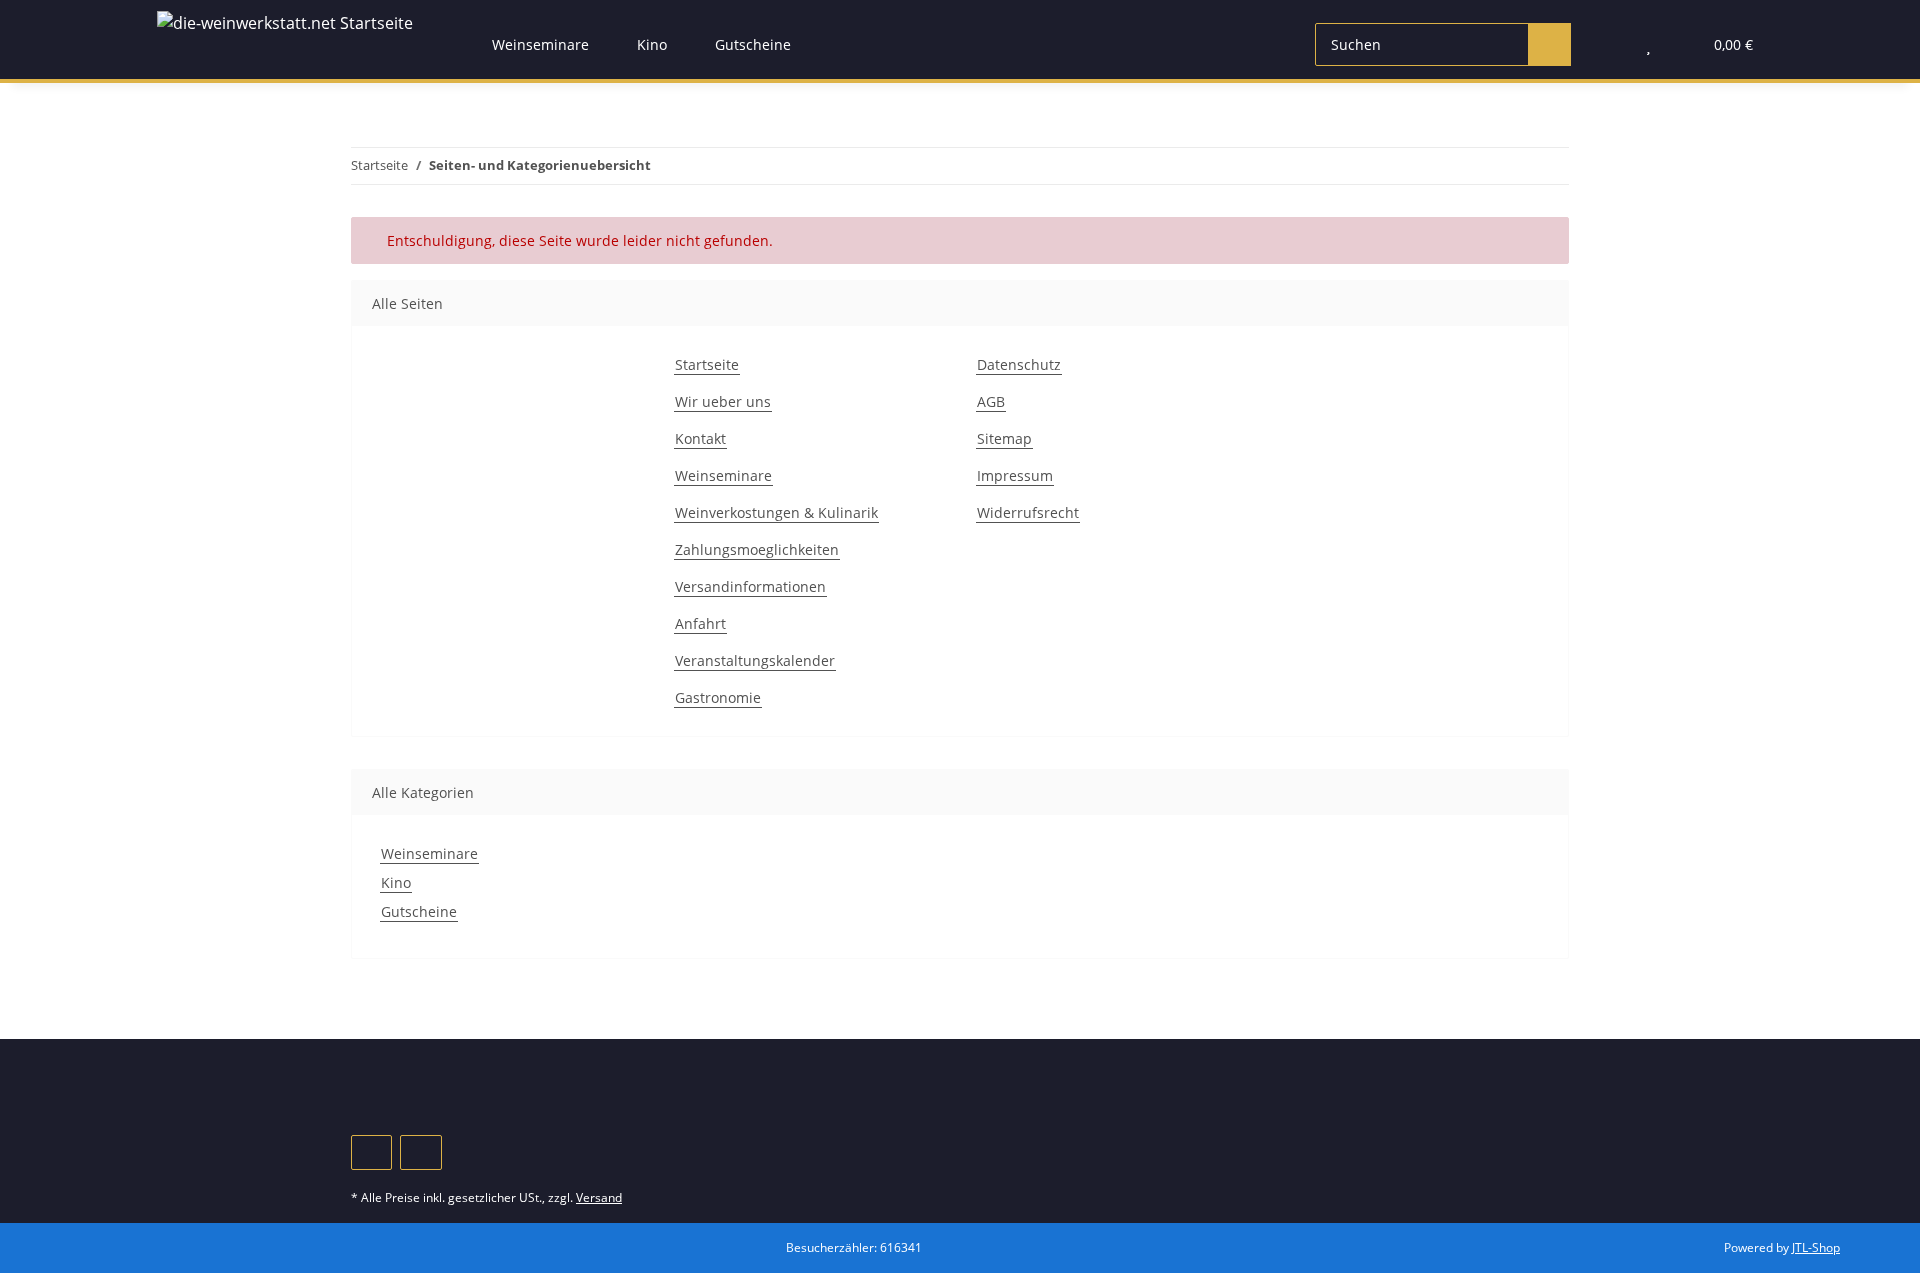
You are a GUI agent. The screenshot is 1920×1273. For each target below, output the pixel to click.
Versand (599, 1197)
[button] (1608, 44)
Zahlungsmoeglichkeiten (757, 549)
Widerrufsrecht (1028, 512)
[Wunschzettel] (1648, 44)
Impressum (1015, 475)
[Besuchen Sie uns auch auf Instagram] (420, 1152)
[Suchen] (1549, 44)
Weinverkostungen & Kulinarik (776, 512)
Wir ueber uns (723, 401)
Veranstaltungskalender (755, 660)
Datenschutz (1019, 364)
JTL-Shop (1816, 1247)
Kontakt (700, 438)
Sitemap (1004, 438)
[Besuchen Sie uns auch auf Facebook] (371, 1152)
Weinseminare (723, 475)
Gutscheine (419, 911)
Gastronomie (718, 697)
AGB (991, 401)
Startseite (707, 364)
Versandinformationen (750, 586)
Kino (396, 882)
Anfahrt (700, 623)
